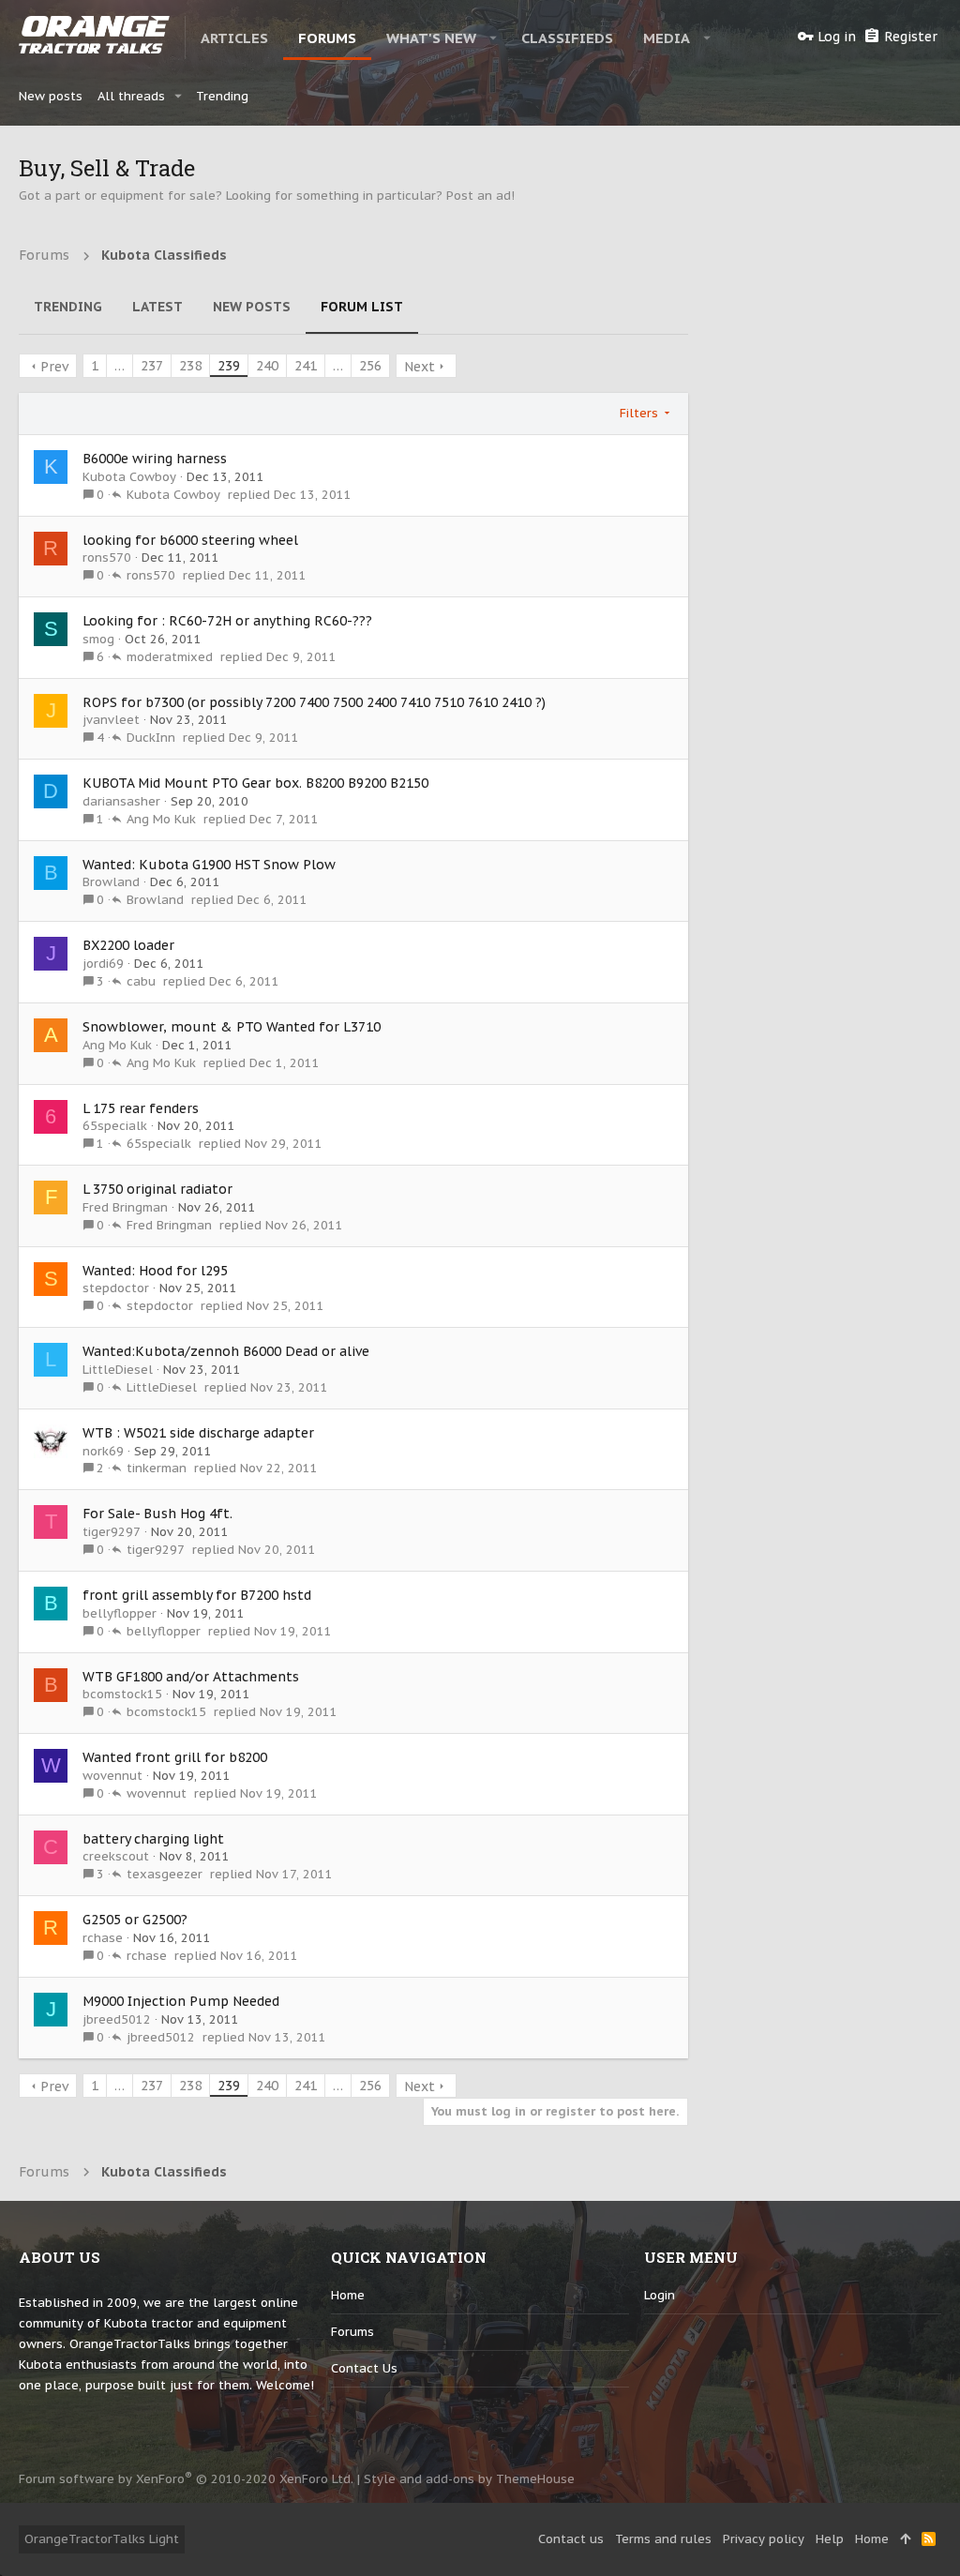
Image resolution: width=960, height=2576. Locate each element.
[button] (494, 38)
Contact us (364, 2368)
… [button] (120, 366)
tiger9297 (112, 1532)
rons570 (107, 557)
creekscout (116, 1856)
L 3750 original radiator (157, 1189)
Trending (68, 307)
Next (420, 367)
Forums (352, 2332)
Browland (111, 882)
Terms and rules (663, 2539)
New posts (252, 307)
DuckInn (151, 738)
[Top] (905, 2539)
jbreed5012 (117, 2019)
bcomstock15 (122, 1694)
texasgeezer (165, 1874)
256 (370, 366)
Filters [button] (639, 413)
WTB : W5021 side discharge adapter (198, 1433)
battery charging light (153, 1839)
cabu (141, 981)
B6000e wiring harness (155, 459)
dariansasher (121, 801)
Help (830, 2539)
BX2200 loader (128, 945)
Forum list (362, 307)
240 (267, 366)
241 (306, 366)
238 (190, 366)
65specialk (115, 1126)
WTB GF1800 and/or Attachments (191, 1677)
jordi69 (103, 964)
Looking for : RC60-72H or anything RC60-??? (227, 621)
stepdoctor (116, 1288)
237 (152, 366)
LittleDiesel (118, 1370)
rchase (103, 1938)
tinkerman (157, 1468)
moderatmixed (170, 657)
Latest (157, 307)
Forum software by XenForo (186, 2479)
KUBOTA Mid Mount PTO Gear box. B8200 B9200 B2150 (255, 783)
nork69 (103, 1451)
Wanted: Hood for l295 (155, 1271)
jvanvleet (111, 720)
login (660, 2295)
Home (348, 2295)
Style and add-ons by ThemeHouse (469, 2479)
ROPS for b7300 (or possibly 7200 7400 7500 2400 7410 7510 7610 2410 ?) (314, 702)
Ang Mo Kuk (161, 819)
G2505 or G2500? (135, 1920)
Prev (54, 367)
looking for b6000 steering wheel (190, 540)
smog (98, 639)
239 (229, 366)
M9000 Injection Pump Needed (181, 2001)
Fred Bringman (125, 1207)
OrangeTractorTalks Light (102, 2539)
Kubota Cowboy (129, 477)
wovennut (112, 1776)
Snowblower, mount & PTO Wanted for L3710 (232, 1027)
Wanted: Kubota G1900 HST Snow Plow (209, 865)
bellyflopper (120, 1613)
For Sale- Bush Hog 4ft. (157, 1514)
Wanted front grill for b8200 (175, 1757)
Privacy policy (764, 2539)
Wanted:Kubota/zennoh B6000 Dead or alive (226, 1351)
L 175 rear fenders (141, 1108)
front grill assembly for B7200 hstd (197, 1595)
